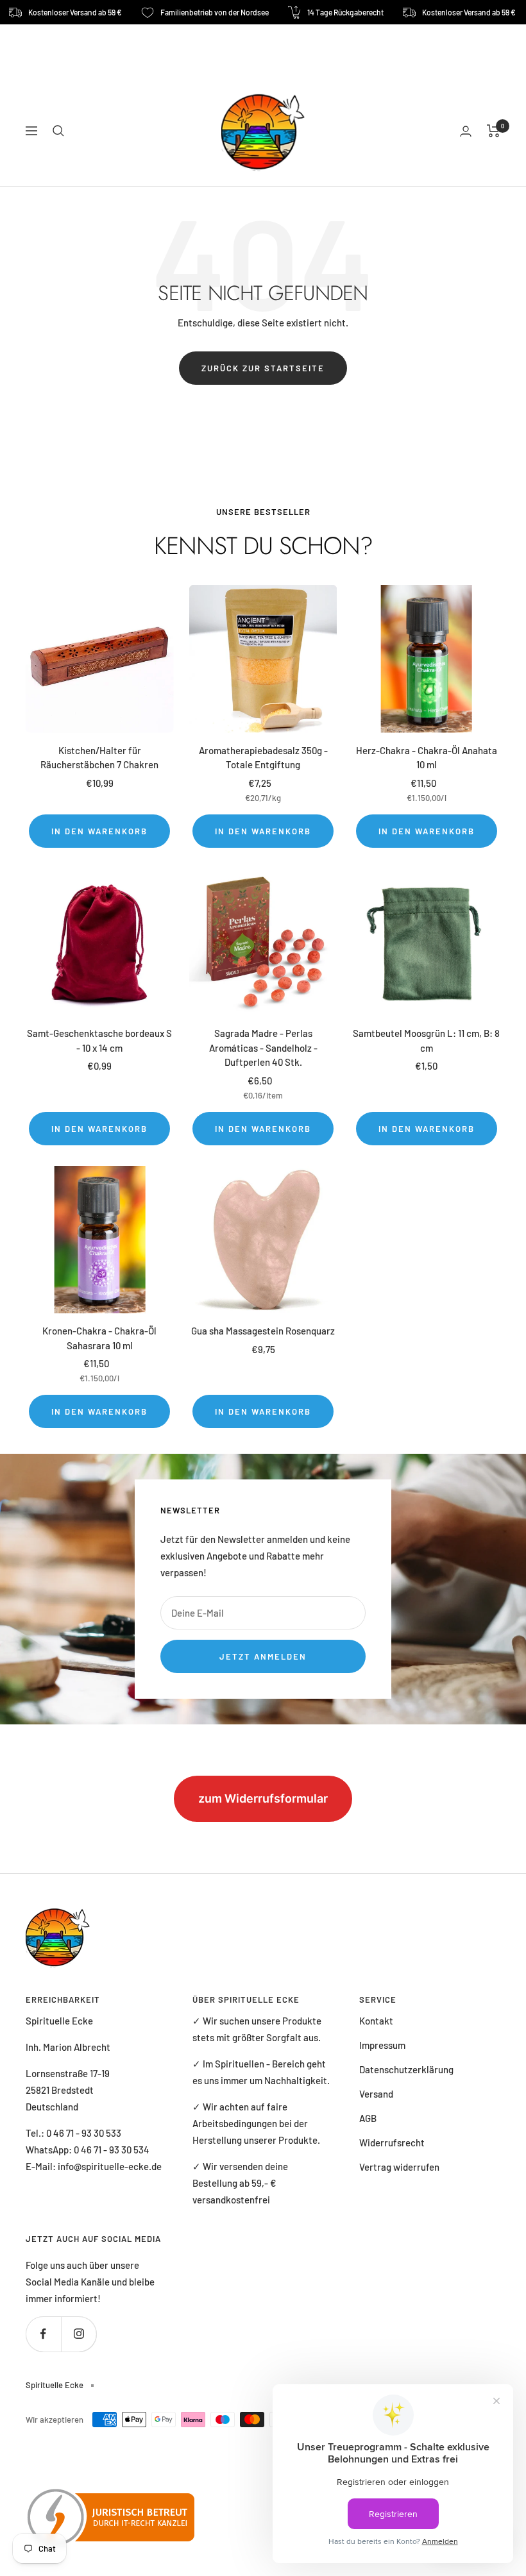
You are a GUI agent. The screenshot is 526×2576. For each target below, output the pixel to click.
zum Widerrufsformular (263, 1798)
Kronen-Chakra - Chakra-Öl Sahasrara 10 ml (99, 1338)
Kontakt (376, 2021)
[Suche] (58, 131)
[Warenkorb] (494, 131)
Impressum (382, 2045)
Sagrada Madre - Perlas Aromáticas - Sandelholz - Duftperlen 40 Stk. (263, 1048)
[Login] (466, 131)
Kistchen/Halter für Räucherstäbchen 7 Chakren (99, 758)
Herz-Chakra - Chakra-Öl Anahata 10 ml (427, 758)
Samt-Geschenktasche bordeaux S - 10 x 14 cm (99, 1040)
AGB (368, 2118)
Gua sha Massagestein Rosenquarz (263, 1331)
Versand (376, 2094)
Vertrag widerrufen (399, 2167)
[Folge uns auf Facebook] (43, 2334)
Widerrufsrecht (392, 2142)
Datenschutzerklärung (406, 2069)
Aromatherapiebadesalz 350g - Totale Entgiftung (263, 758)
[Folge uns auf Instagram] (79, 2334)
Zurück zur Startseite (263, 368)
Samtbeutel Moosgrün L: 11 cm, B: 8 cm (426, 1040)
